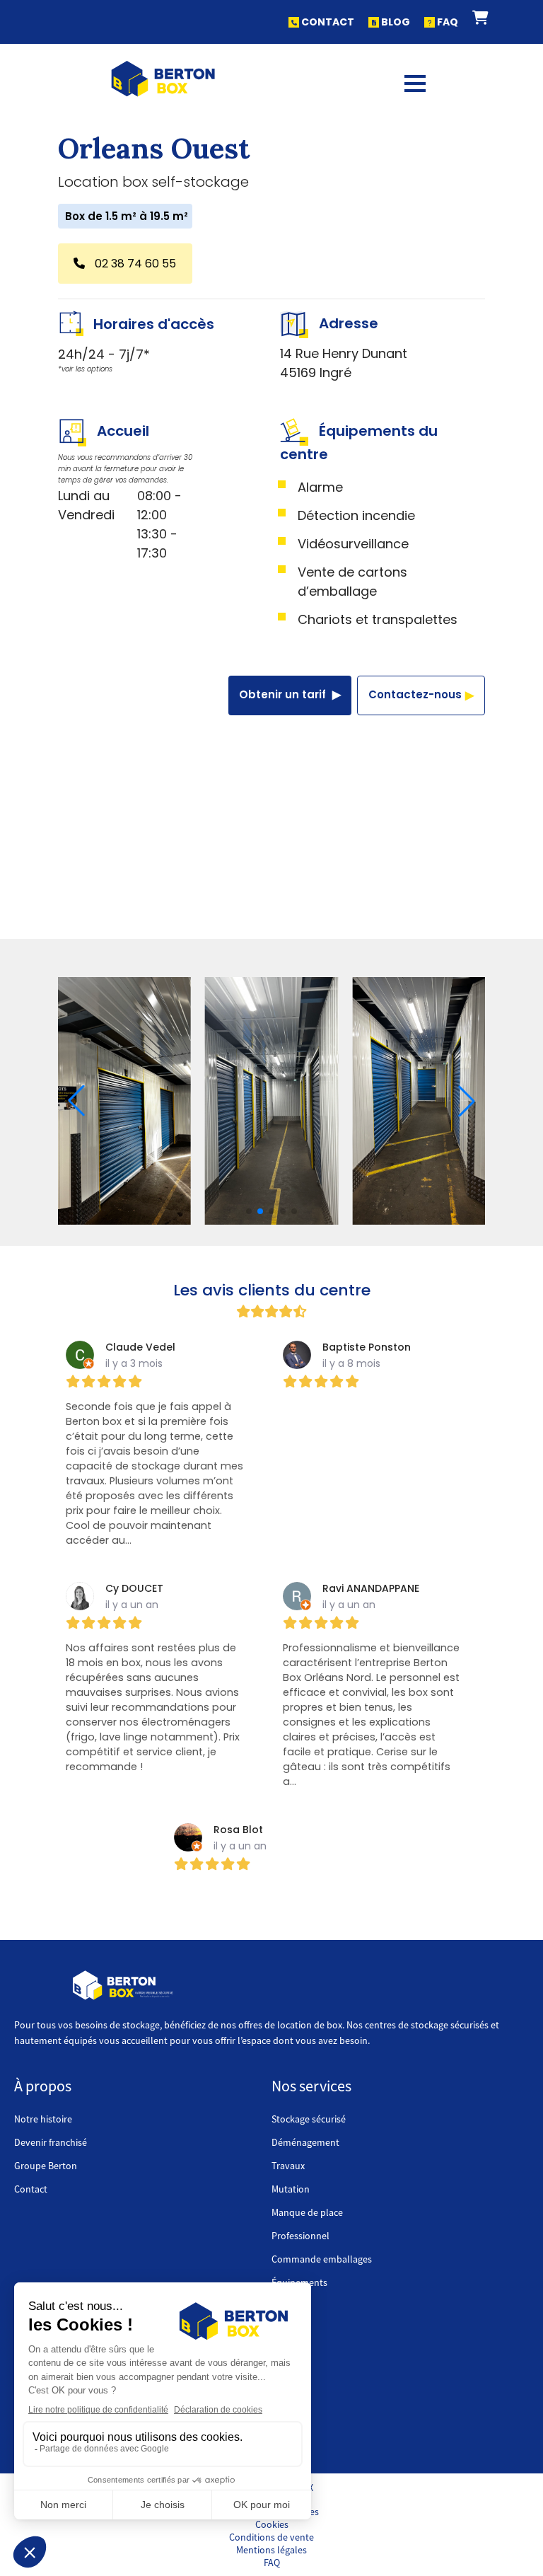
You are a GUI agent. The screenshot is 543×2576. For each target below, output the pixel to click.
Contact (31, 2189)
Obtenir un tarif (284, 694)
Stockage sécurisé (309, 2119)
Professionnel (300, 2236)
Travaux (288, 2166)
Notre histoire (43, 2119)
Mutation (291, 2189)
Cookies (272, 2524)
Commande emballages (322, 2259)
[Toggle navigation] (415, 79)
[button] (480, 18)
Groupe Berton (46, 2166)
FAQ (446, 22)
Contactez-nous (415, 694)
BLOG (395, 22)
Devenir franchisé (51, 2142)
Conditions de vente (271, 2537)
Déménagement (305, 2142)
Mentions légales (271, 2550)
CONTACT (327, 22)
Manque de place (307, 2212)
